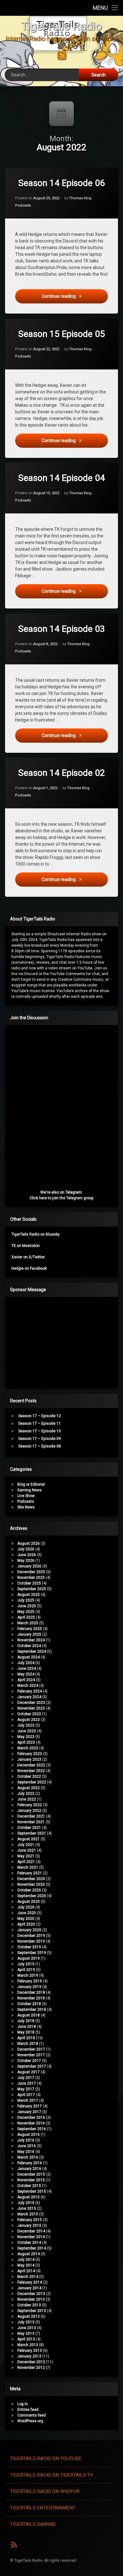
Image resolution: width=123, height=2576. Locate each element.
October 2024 (29, 1646)
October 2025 (29, 1583)
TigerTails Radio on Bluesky (35, 1234)
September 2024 (32, 1651)
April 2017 (26, 2095)
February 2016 (30, 2163)
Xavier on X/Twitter (28, 1257)
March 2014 (28, 2277)
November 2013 (31, 2299)
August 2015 (29, 2197)
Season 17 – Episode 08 (40, 1446)
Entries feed (28, 2410)
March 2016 (28, 2157)
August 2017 (29, 2072)
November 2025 (31, 1578)
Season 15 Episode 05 (62, 334)
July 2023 (26, 1725)
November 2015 (31, 2180)
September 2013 (32, 2311)
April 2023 (26, 1742)
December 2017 (31, 2049)
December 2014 (31, 2231)
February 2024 (30, 1691)
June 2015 (27, 2208)
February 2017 (30, 2106)
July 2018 (26, 2021)
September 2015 (32, 2191)
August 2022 (29, 1788)
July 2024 (26, 1663)
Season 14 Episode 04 (62, 478)
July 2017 (26, 2078)
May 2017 (26, 2089)
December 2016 (31, 2118)
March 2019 (28, 1975)
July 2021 (26, 1845)
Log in (23, 2404)
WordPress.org (30, 2421)
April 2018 (26, 2038)
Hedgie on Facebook (29, 1268)
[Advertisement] (59, 1341)
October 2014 (29, 2243)
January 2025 (29, 1634)
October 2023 (29, 1714)
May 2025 (26, 1612)
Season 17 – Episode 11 (40, 1423)
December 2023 (31, 1703)
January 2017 (29, 2112)
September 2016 (32, 2129)
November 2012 (31, 2368)
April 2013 (26, 2339)
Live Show (26, 1496)
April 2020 (26, 1924)
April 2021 (26, 1862)
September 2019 (32, 1953)
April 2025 (26, 1617)
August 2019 (29, 1958)
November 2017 (31, 2055)
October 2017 (29, 2061)
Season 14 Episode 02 (62, 773)
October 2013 (29, 2305)
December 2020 (31, 1879)
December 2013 (31, 2294)
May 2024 (26, 1674)
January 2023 (29, 1759)
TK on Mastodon (26, 1246)
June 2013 (27, 2328)
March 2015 (28, 2214)
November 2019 (31, 1941)
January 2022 (29, 1811)
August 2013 (29, 2316)
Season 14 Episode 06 (62, 183)
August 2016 (29, 2135)
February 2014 (30, 2282)
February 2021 (30, 1873)
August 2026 (29, 1543)
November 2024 (31, 1640)
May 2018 (26, 2032)
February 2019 (30, 1981)
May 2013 (26, 2333)
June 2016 (27, 2146)
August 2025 (29, 1595)
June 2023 (27, 1731)
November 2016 (31, 2123)
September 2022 (32, 1782)
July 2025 (26, 1600)
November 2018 (31, 1998)
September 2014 (32, 2248)
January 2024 (29, 1697)
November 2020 (31, 1884)
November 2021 (31, 1822)
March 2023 (28, 1748)
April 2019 (26, 1970)
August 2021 (29, 1839)
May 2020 (26, 1919)
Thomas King (80, 198)
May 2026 (26, 1561)
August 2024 (29, 1657)
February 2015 (30, 2220)
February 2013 (30, 2351)
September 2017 (32, 2066)
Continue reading (75, 296)
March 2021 (28, 1867)
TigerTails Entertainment (43, 2508)
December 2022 (31, 1765)
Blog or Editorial (31, 1484)
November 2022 (31, 1771)
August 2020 (29, 1902)
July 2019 (26, 1964)
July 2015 (26, 2203)
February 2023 (30, 1754)
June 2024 (27, 1668)
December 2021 (31, 1816)
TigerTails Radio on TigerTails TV (52, 2475)
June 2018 (27, 2027)
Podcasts (23, 205)
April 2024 (26, 1680)
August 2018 (29, 2015)
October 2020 (29, 1890)
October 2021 (29, 1828)
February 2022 (30, 1805)
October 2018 (29, 2004)
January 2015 (29, 2226)
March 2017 (28, 2100)
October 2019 (29, 1947)
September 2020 (32, 1896)
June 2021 (27, 1850)
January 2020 (29, 1930)
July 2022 (26, 1794)
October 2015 (29, 2186)
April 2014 (26, 2271)
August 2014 (29, 2254)
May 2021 (26, 1856)
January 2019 (29, 1987)
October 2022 (29, 1776)
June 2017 (27, 2083)
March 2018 (28, 2044)
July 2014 (26, 2260)
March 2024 (28, 1686)
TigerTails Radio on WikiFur (45, 2491)
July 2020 (26, 1907)
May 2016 (26, 2152)
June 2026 (27, 1555)
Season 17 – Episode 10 (40, 1431)
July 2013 (26, 2322)
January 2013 (29, 2356)
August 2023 (29, 1720)
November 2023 (31, 1708)
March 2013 (28, 2345)
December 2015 (31, 2174)
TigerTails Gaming (33, 2524)
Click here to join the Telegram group (62, 1198)
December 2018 (31, 1992)
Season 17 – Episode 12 (40, 1416)
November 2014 (31, 2237)
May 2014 (26, 2265)
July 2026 (26, 1549)
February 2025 (30, 1629)
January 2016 (29, 2169)
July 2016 (26, 2140)
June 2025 (27, 1606)
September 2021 (32, 1833)
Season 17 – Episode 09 (40, 1439)
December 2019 (31, 1936)
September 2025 (32, 1589)
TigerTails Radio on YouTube (46, 2459)
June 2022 (27, 1799)
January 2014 (29, 2288)
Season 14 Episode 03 (62, 629)
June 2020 (27, 1913)
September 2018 (32, 2010)
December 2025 (31, 1572)
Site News (26, 1507)
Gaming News (29, 1490)
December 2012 (31, 2362)
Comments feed (32, 2415)
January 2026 (29, 1566)
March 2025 (28, 1623)
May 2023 (26, 1737)
